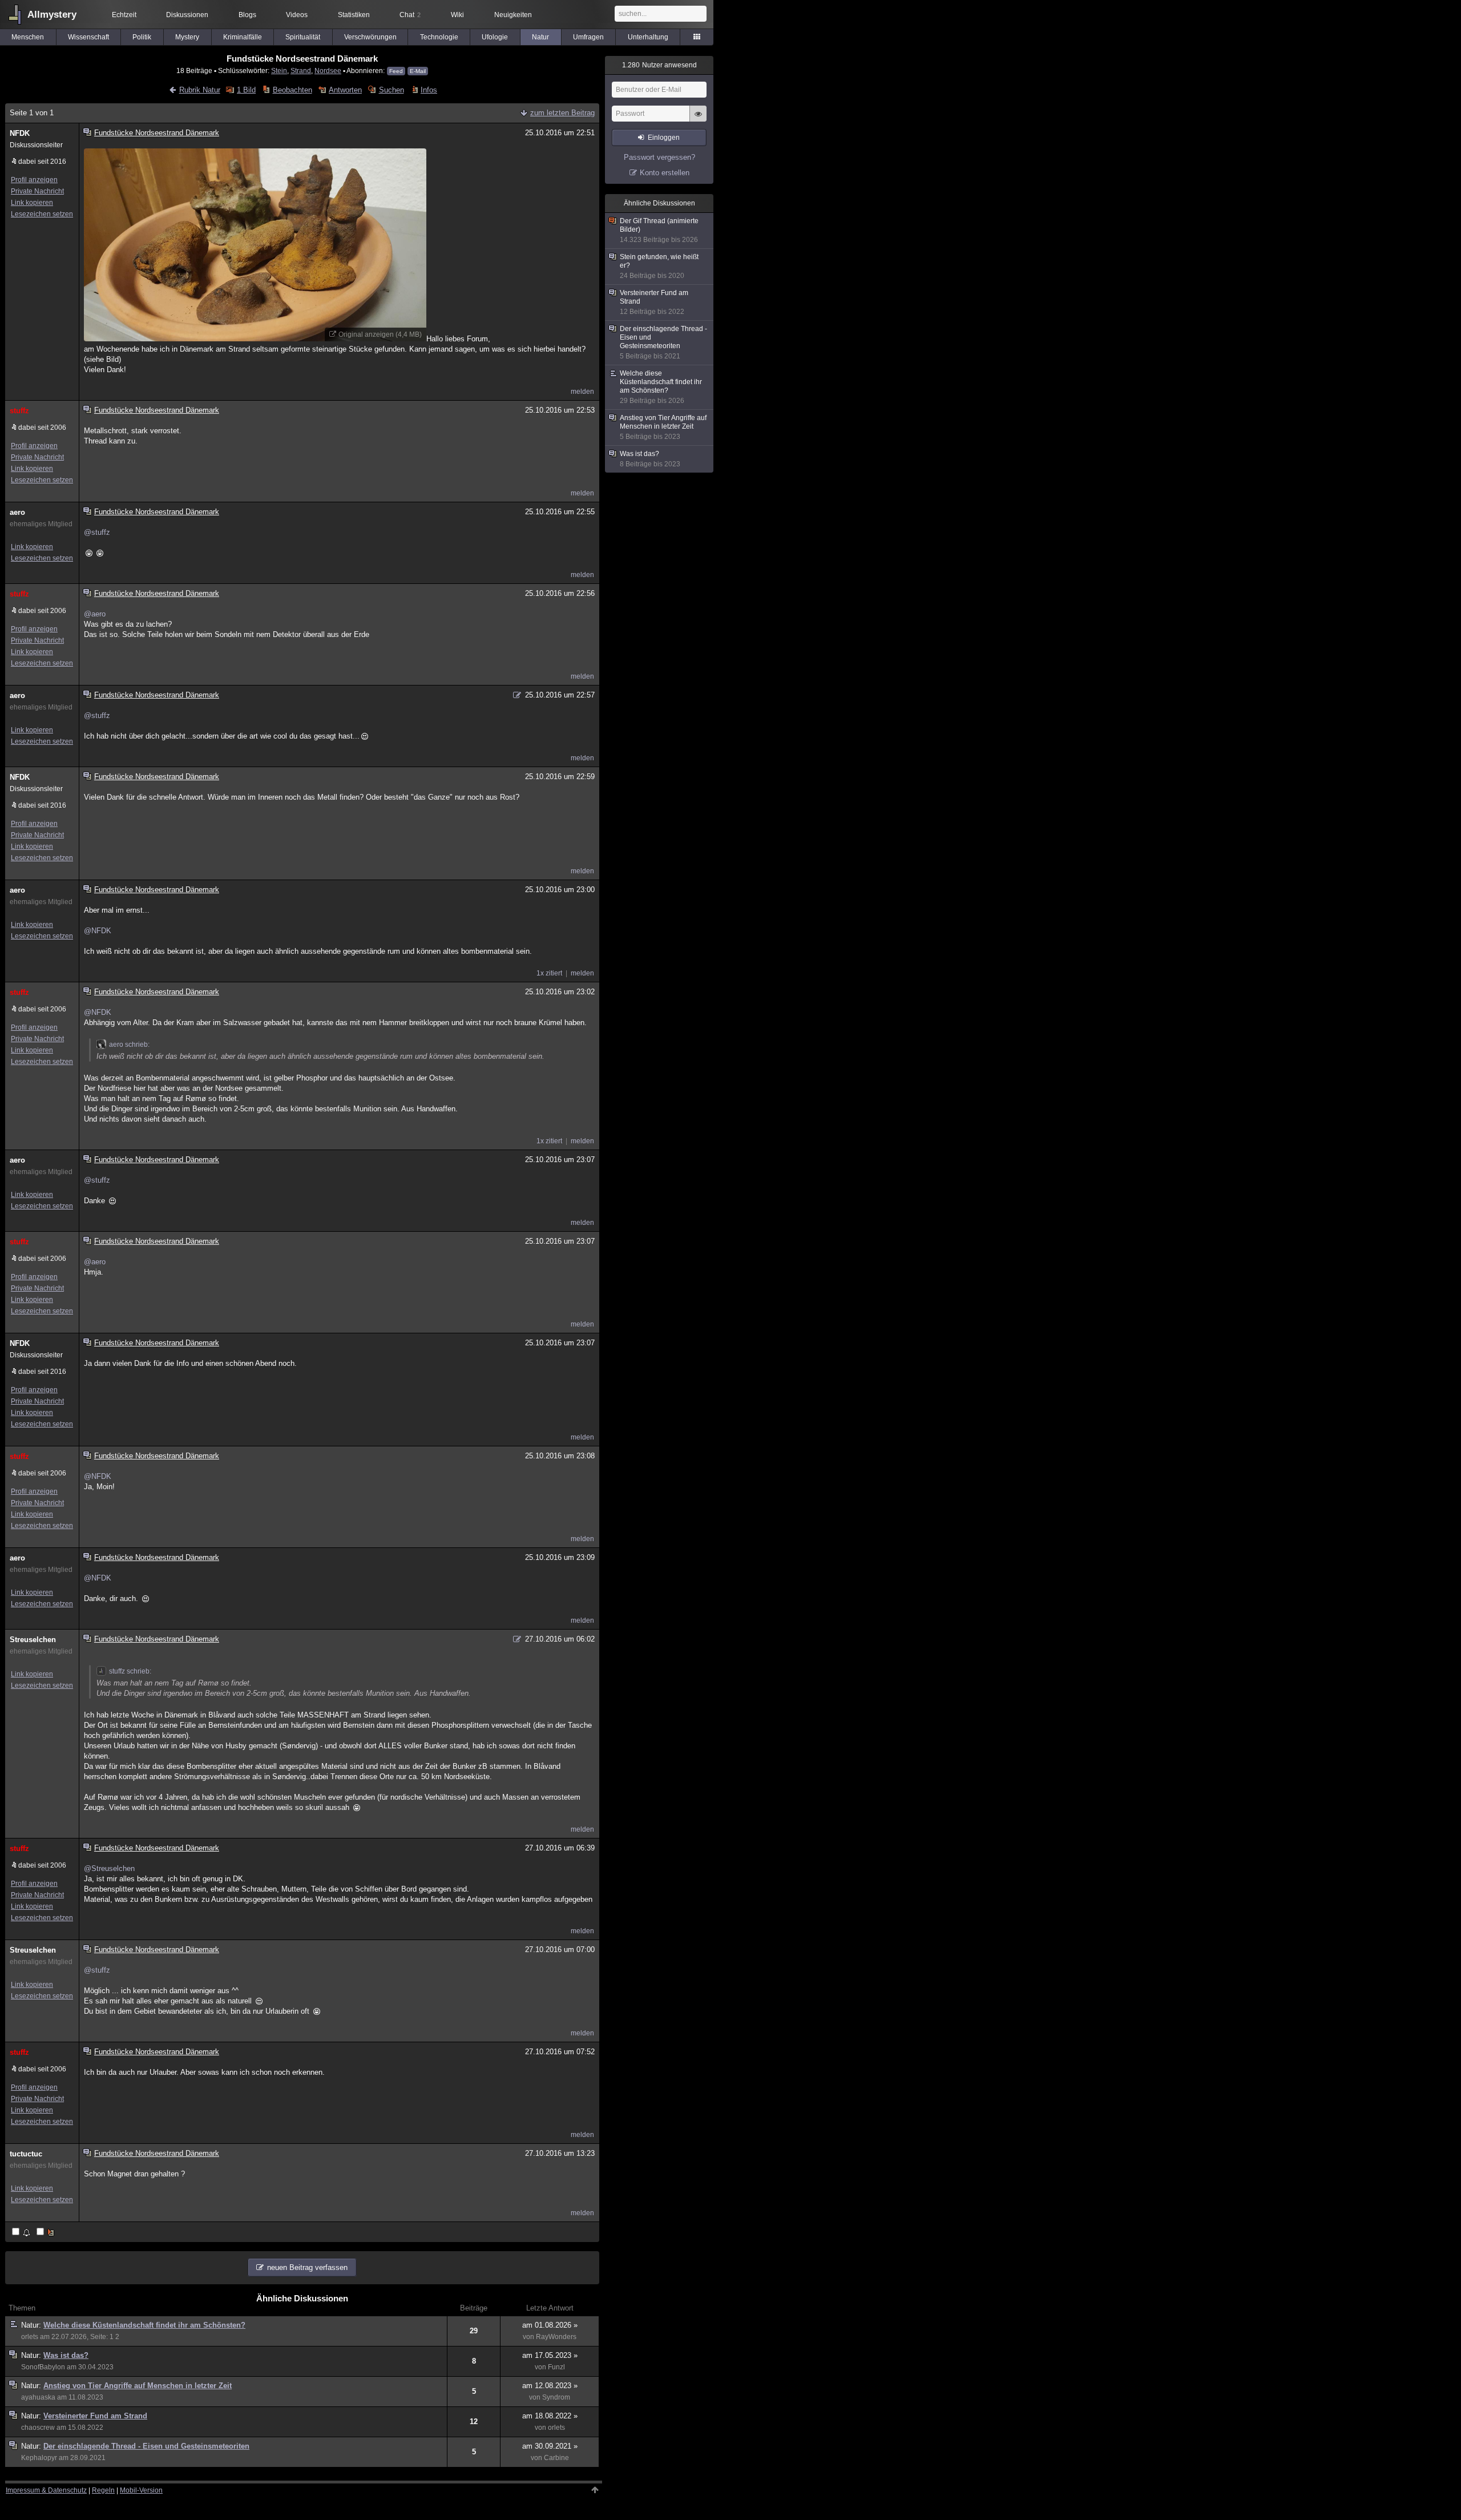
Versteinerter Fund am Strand (95, 2416)
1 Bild (246, 90)
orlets (30, 2337)
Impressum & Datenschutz (46, 2490)
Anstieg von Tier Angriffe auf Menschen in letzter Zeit (138, 2386)
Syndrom (556, 2397)
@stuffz (97, 532)
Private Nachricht (37, 191)
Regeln (103, 2490)
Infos (429, 90)
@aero (95, 614)
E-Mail (418, 71)
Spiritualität (303, 37)
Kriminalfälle (243, 37)
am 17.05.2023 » (550, 2355)
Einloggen (664, 138)
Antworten (345, 90)
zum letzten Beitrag (562, 113)
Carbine (556, 2458)
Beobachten (292, 90)
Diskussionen (187, 15)
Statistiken (354, 15)
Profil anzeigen (34, 180)
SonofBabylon (43, 2367)
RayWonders (556, 2337)
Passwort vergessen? (659, 157)
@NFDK (98, 931)
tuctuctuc (26, 2154)
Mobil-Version (141, 2490)
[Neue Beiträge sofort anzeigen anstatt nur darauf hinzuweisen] (46, 2233)
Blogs (247, 15)
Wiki (457, 15)
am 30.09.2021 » (550, 2446)
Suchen (391, 90)
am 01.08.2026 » (550, 2325)
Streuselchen (33, 1640)
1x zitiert (549, 973)
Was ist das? (66, 2355)
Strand (301, 70)
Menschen (28, 37)
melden (582, 392)
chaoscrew (38, 2428)
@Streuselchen (109, 1868)
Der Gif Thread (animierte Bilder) (659, 230)
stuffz (19, 411)
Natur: (32, 2325)
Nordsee (328, 70)
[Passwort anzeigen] (698, 120)
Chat (410, 15)
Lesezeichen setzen (42, 214)
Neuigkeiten (513, 15)
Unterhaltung (648, 37)
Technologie (439, 37)
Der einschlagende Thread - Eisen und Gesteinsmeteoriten (146, 2446)
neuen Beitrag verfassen (307, 2267)
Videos (297, 15)
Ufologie (495, 37)
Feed (396, 71)
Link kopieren (32, 203)
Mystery (187, 37)
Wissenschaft (88, 37)
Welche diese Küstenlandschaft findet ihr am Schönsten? (144, 2325)
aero (17, 512)
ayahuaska (38, 2397)
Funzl (556, 2367)
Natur (540, 37)
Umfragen (588, 37)
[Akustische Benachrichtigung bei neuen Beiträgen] (22, 2233)
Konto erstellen (665, 173)
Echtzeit (124, 15)
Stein (279, 70)
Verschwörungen (370, 37)
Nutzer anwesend (659, 65)
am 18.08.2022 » (550, 2416)
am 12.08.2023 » (550, 2386)
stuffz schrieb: (130, 1671)
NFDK (20, 133)
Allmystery (52, 15)
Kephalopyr (39, 2458)
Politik (142, 37)
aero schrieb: (129, 1045)
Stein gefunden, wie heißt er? (659, 266)
